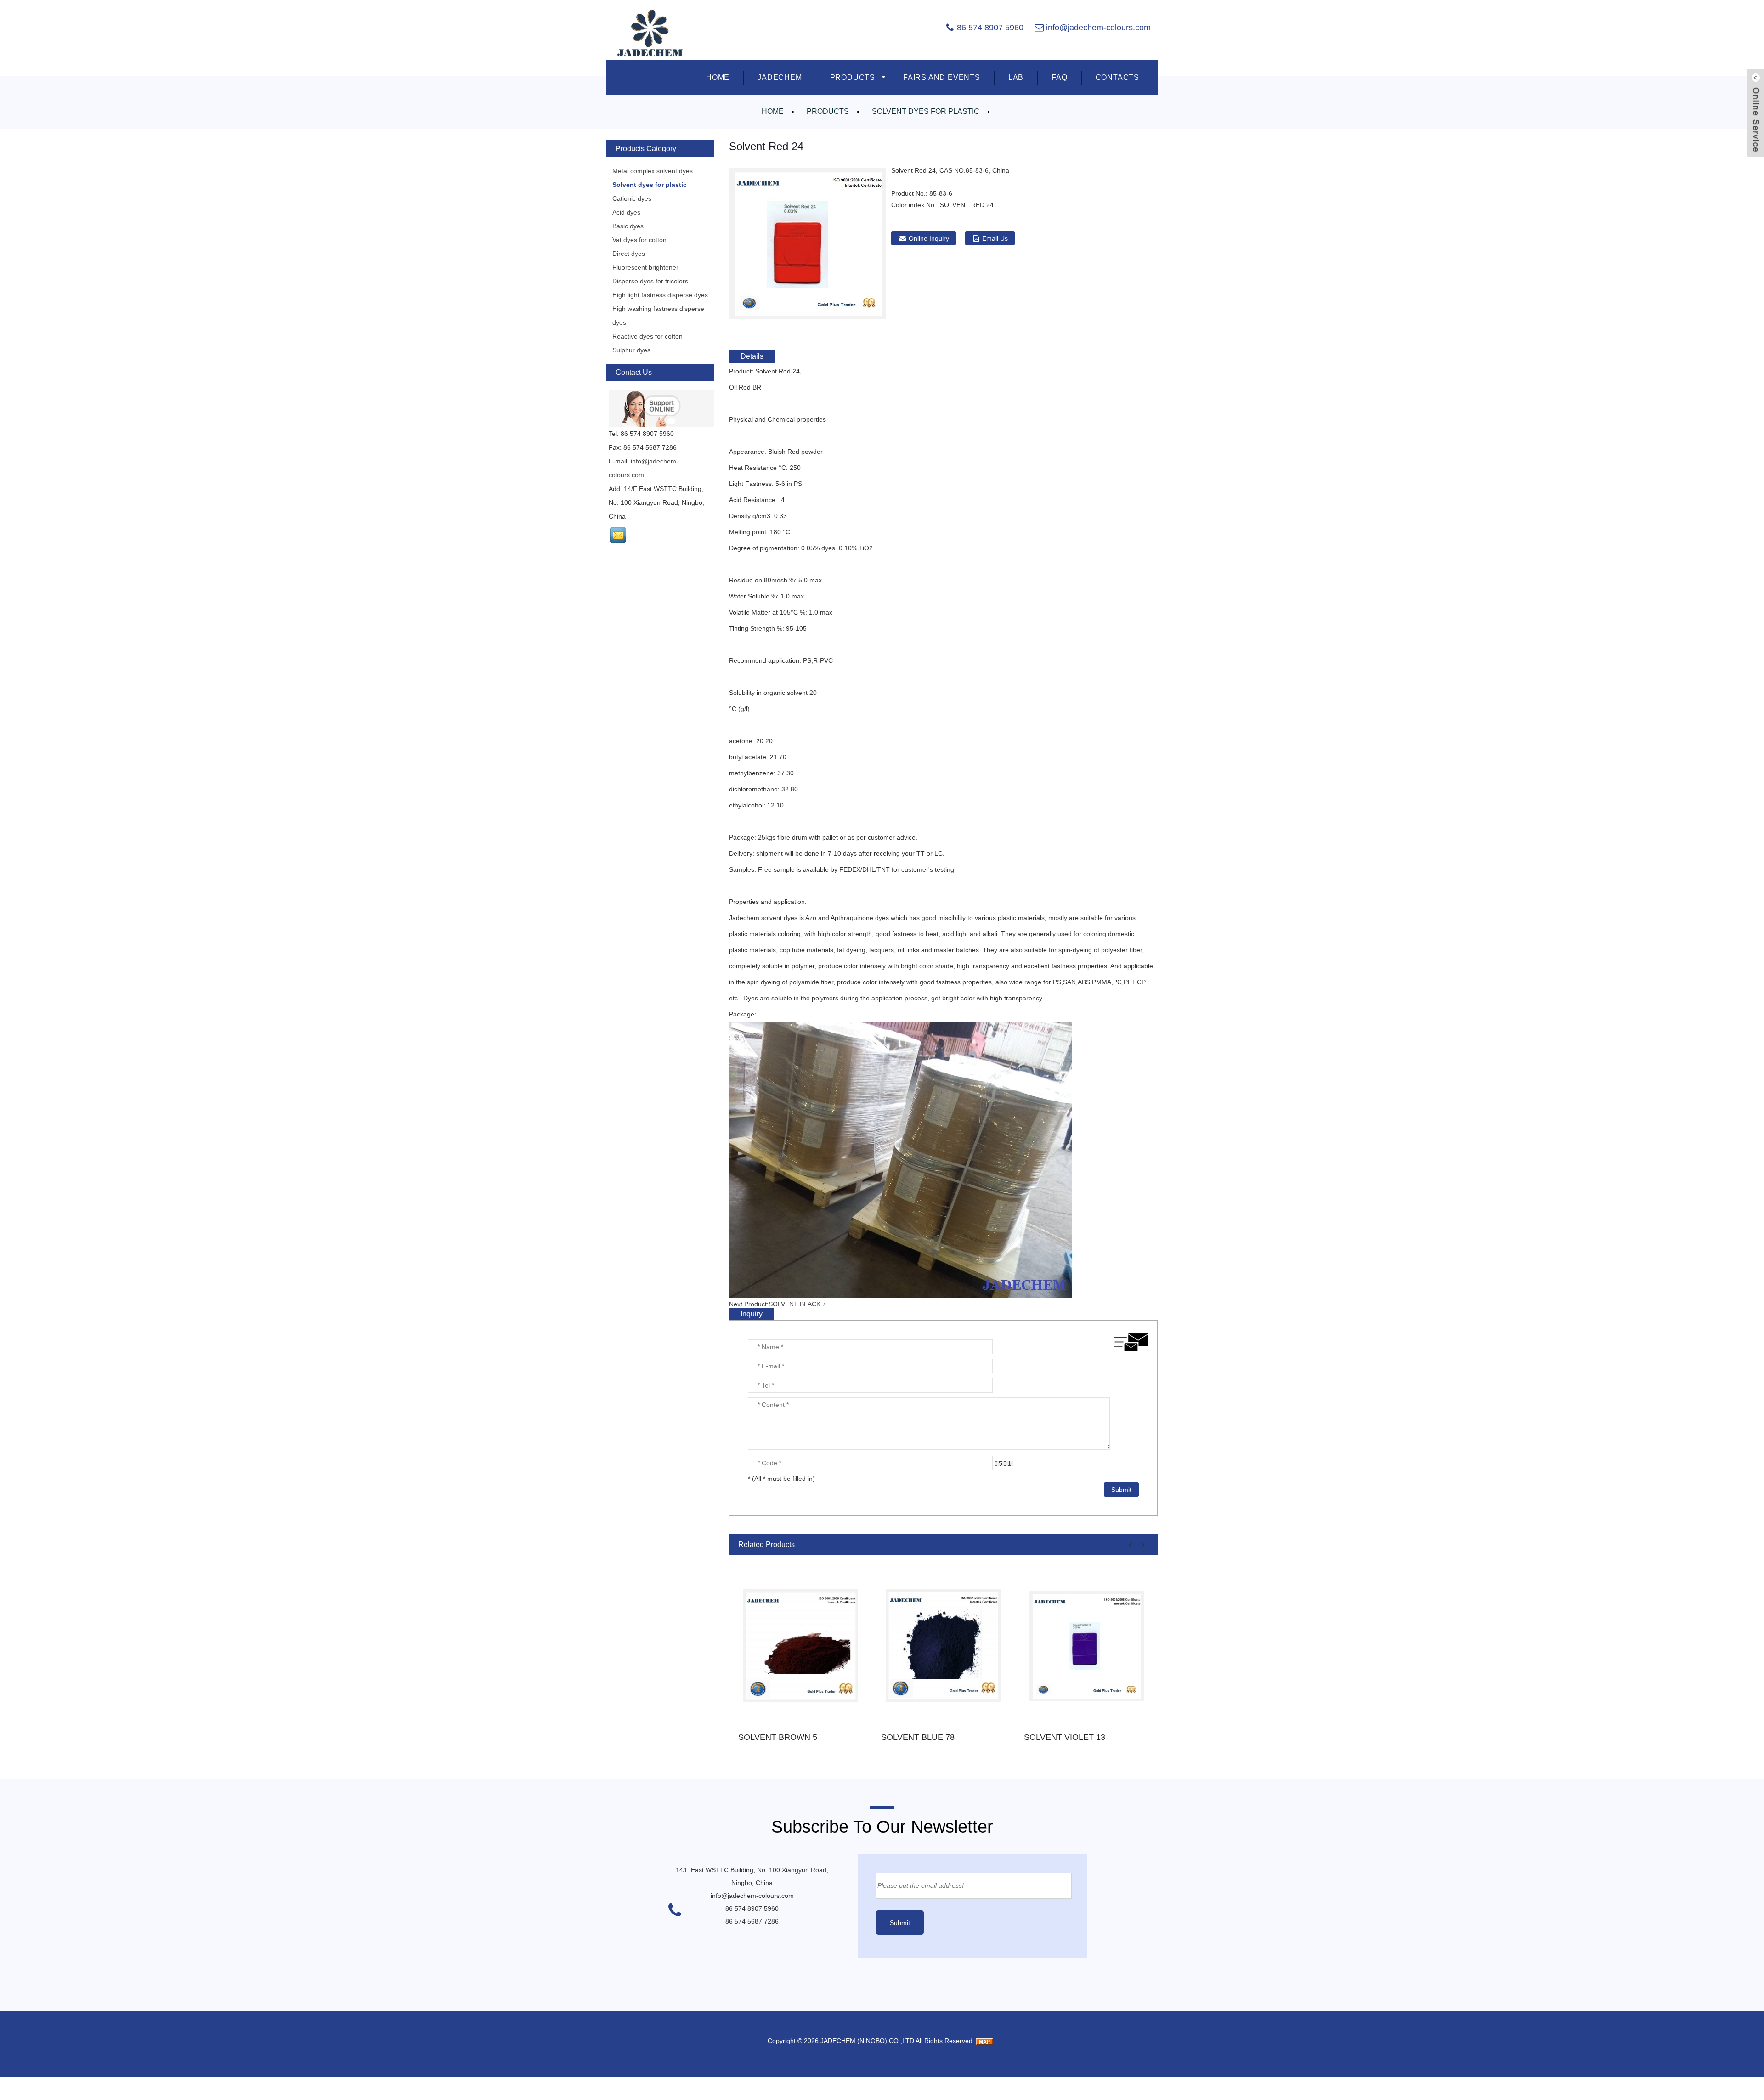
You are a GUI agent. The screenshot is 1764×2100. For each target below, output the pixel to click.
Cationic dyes (632, 198)
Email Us (995, 238)
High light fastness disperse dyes (660, 295)
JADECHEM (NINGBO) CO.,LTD (867, 2041)
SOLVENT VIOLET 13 (1065, 1737)
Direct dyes (629, 254)
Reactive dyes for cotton (647, 336)
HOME (718, 77)
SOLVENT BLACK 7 (797, 1304)
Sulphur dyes (631, 350)
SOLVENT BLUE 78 (918, 1737)
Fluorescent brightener (645, 267)
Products (828, 111)
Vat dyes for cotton (639, 240)
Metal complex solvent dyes (653, 171)
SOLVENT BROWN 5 (778, 1737)
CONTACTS (1117, 77)
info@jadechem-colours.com (1098, 28)
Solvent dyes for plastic (926, 111)
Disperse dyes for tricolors (650, 281)
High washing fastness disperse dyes (658, 316)
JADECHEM (780, 77)
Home (773, 111)
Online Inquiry (929, 238)
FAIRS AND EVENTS (942, 77)
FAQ (1059, 77)
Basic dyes (628, 226)
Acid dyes (626, 212)
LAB (1016, 77)
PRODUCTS (853, 77)
